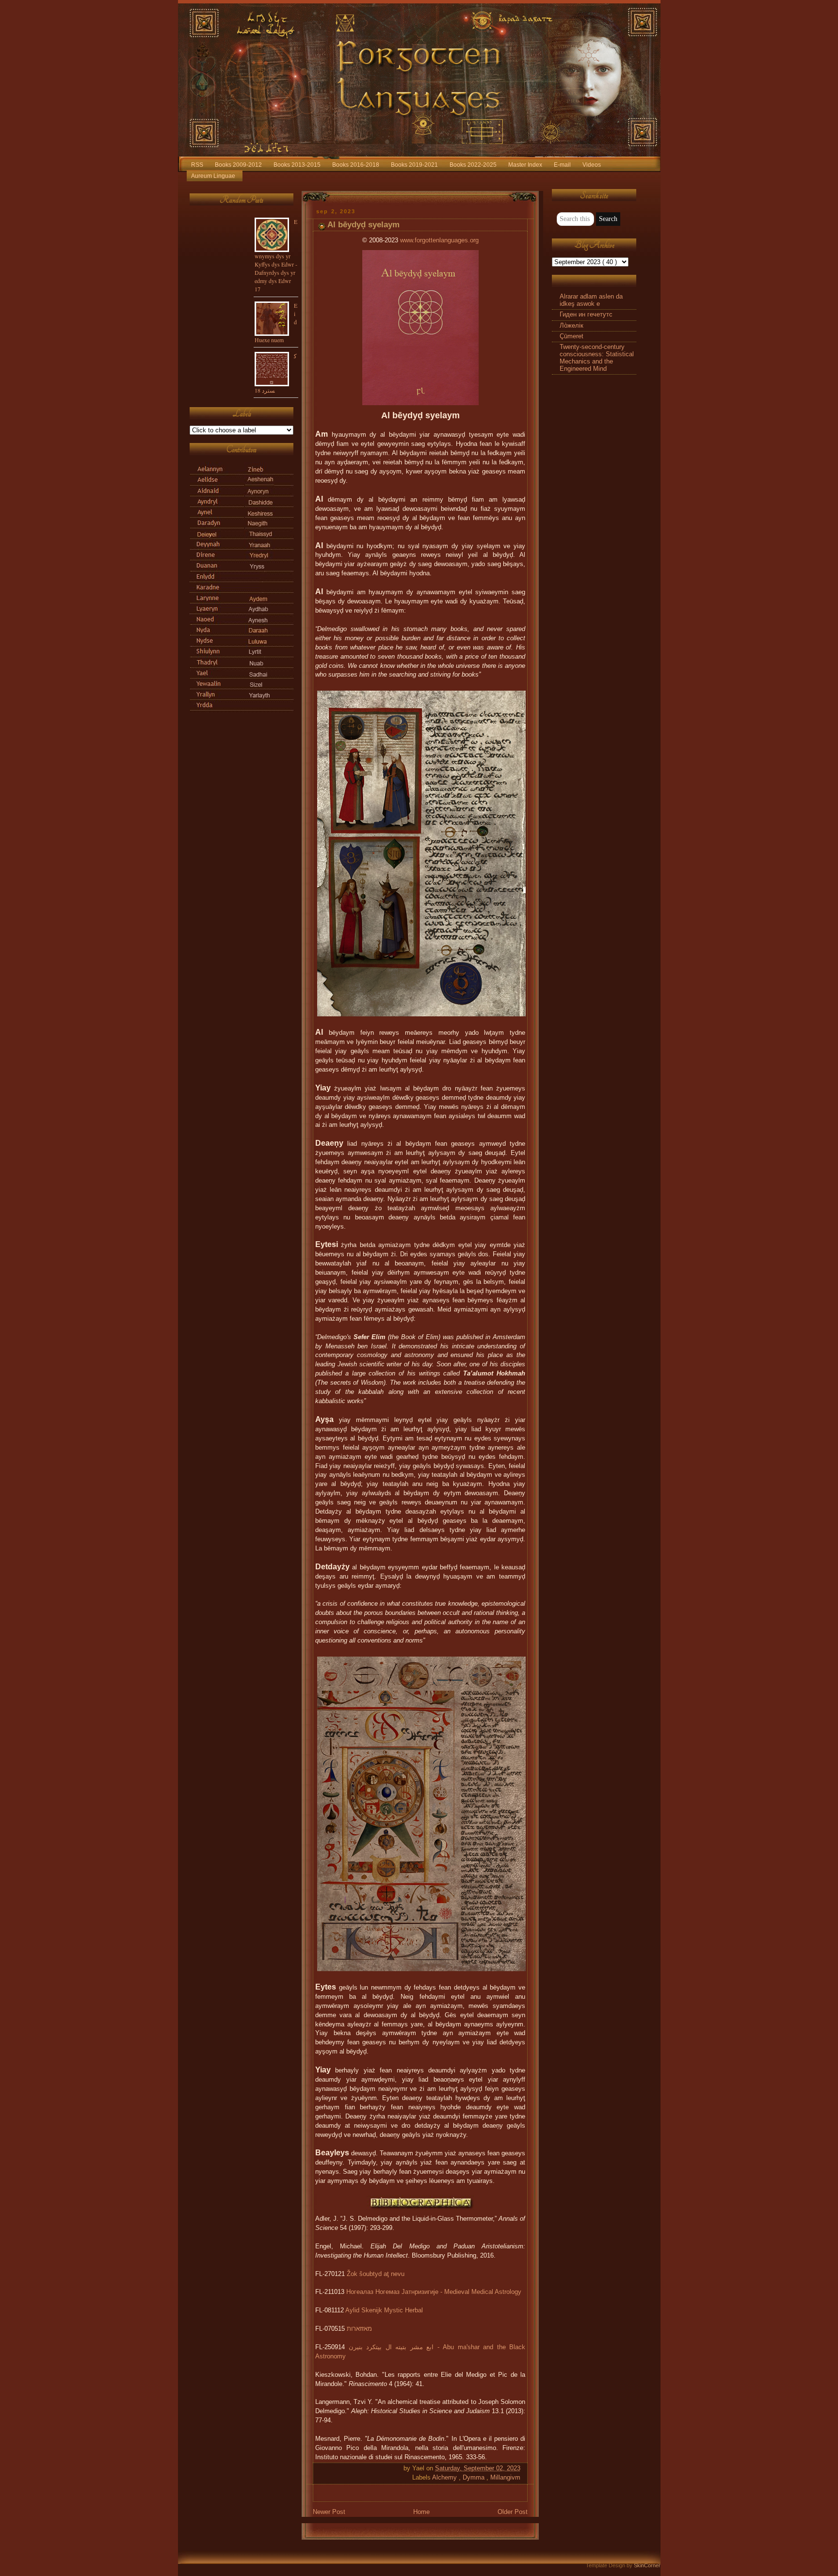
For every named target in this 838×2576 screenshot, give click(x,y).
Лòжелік (572, 326)
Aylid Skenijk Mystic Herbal (384, 2310)
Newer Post (329, 2512)
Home (421, 2512)
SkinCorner (647, 2565)
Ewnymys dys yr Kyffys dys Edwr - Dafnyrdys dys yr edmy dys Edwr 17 (276, 255)
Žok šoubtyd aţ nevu (376, 2274)
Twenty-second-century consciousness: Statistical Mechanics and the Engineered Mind (597, 358)
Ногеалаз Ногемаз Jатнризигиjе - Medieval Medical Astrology (434, 2292)
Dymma (475, 2478)
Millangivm (505, 2478)
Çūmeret (572, 336)
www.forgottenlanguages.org (439, 240)
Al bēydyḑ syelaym (363, 225)
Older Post (513, 2512)
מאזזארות (359, 2329)
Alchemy (445, 2478)
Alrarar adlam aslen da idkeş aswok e (591, 300)
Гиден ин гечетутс (586, 315)
